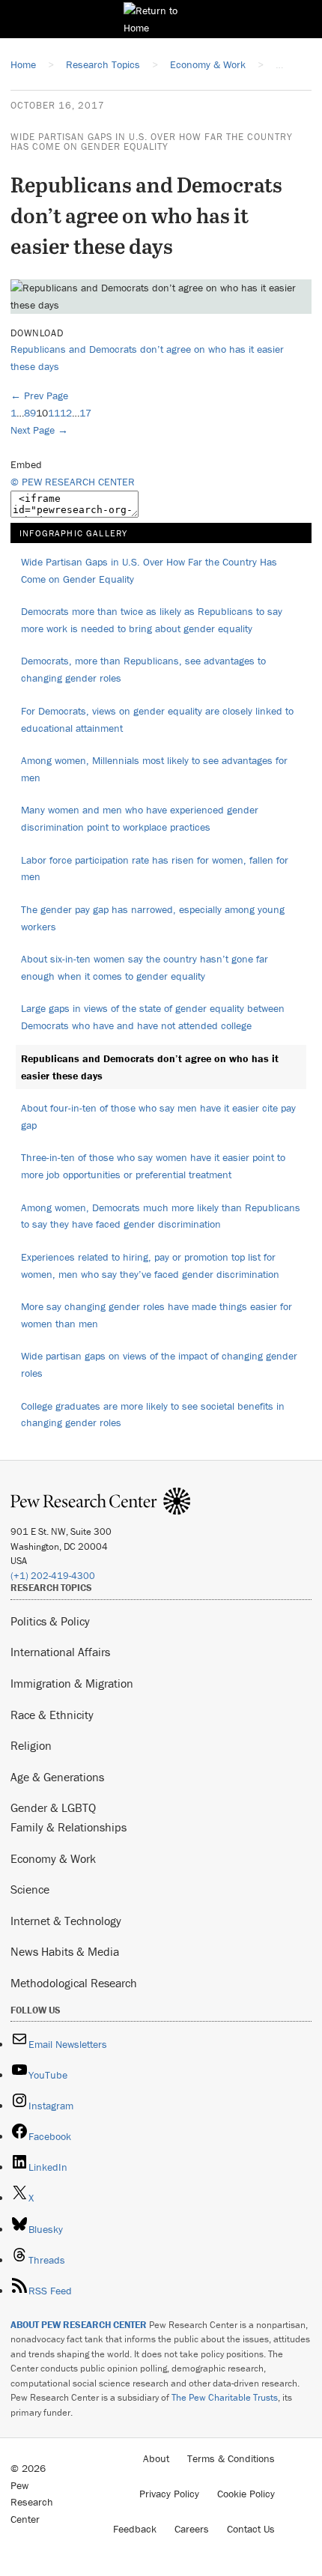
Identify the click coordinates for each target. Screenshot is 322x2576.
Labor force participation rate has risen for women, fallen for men (155, 869)
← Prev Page (39, 396)
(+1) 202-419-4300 (53, 1576)
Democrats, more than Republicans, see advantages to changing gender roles (143, 669)
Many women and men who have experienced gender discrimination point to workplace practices (140, 818)
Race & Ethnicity (52, 1715)
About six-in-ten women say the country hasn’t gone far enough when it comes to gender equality (145, 967)
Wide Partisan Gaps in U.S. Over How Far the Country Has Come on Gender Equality (152, 142)
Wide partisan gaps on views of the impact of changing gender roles (159, 1364)
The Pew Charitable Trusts (225, 2397)
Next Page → (39, 430)
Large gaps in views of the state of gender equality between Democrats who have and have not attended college (153, 1017)
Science (30, 1889)
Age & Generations (57, 1777)
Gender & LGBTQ (53, 1807)
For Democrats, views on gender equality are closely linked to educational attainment (157, 719)
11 (54, 413)
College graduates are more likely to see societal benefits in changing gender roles (153, 1415)
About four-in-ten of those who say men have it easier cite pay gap (158, 1116)
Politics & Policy (50, 1621)
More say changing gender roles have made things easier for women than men (157, 1315)
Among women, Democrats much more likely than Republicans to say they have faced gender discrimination (161, 1216)
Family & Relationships (69, 1827)
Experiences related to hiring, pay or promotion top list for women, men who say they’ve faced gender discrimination (150, 1266)
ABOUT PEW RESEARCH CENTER (79, 2325)
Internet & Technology (66, 1921)
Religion (31, 1745)
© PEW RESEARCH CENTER (73, 482)
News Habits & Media (65, 1951)
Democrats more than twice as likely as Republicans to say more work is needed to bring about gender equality (152, 620)
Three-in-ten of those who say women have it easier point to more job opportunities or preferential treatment (153, 1166)
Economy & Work (53, 1858)
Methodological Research (74, 1983)
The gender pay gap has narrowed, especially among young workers (153, 918)
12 (66, 413)
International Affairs (60, 1652)
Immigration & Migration (72, 1683)
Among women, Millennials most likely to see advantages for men (154, 769)
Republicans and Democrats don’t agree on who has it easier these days (150, 1067)
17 (85, 413)
